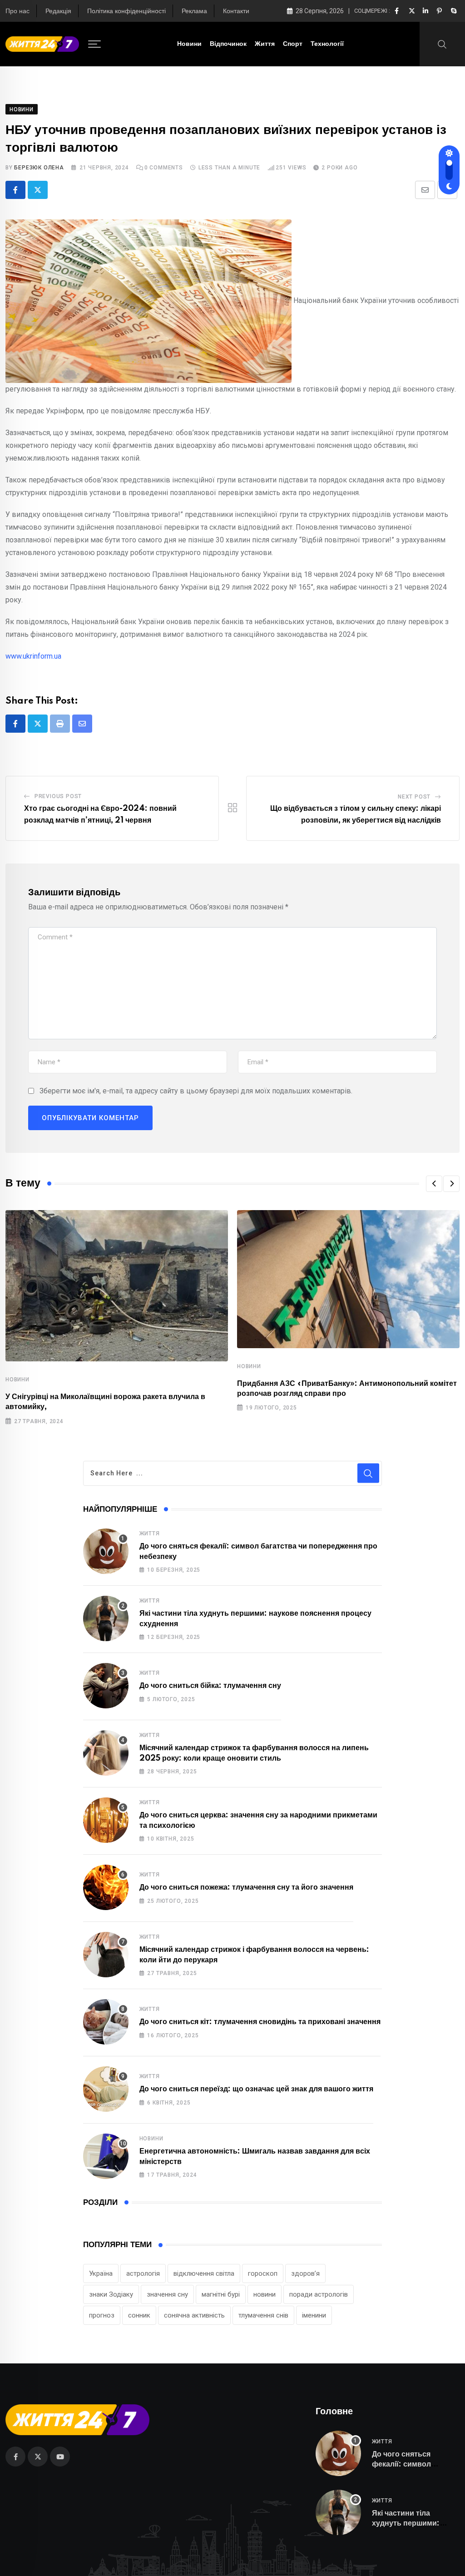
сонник (139, 2315)
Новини (189, 44)
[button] (434, 1184)
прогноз (102, 2315)
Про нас (17, 11)
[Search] (442, 44)
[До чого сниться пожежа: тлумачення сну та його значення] (106, 1887)
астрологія (143, 2273)
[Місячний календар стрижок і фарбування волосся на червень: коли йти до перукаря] (106, 1955)
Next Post (414, 797)
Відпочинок (228, 44)
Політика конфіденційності (126, 11)
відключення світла (204, 2273)
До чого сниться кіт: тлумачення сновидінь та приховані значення (260, 2022)
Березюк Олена (39, 168)
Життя (265, 44)
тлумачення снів (263, 2315)
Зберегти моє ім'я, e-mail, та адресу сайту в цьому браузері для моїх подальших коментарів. (196, 1091)
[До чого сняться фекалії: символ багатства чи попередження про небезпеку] (106, 1551)
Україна (101, 2273)
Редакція (58, 11)
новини (265, 2294)
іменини (314, 2315)
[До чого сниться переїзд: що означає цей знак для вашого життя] (106, 2089)
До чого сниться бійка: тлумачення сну (210, 1686)
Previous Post (58, 796)
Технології (327, 44)
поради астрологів (319, 2294)
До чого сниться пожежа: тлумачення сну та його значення (246, 1887)
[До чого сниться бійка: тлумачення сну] (106, 1686)
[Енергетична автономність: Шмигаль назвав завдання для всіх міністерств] (106, 2156)
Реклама (194, 11)
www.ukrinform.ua (33, 656)
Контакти (236, 11)
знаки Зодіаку (111, 2294)
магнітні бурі (221, 2294)
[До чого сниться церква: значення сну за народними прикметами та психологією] (106, 1820)
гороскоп (263, 2273)
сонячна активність (194, 2315)
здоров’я (305, 2273)
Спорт (293, 44)
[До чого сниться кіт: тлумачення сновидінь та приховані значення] (106, 2022)
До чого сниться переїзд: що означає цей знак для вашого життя (256, 2089)
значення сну (167, 2294)
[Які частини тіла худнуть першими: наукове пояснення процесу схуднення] (106, 1618)
